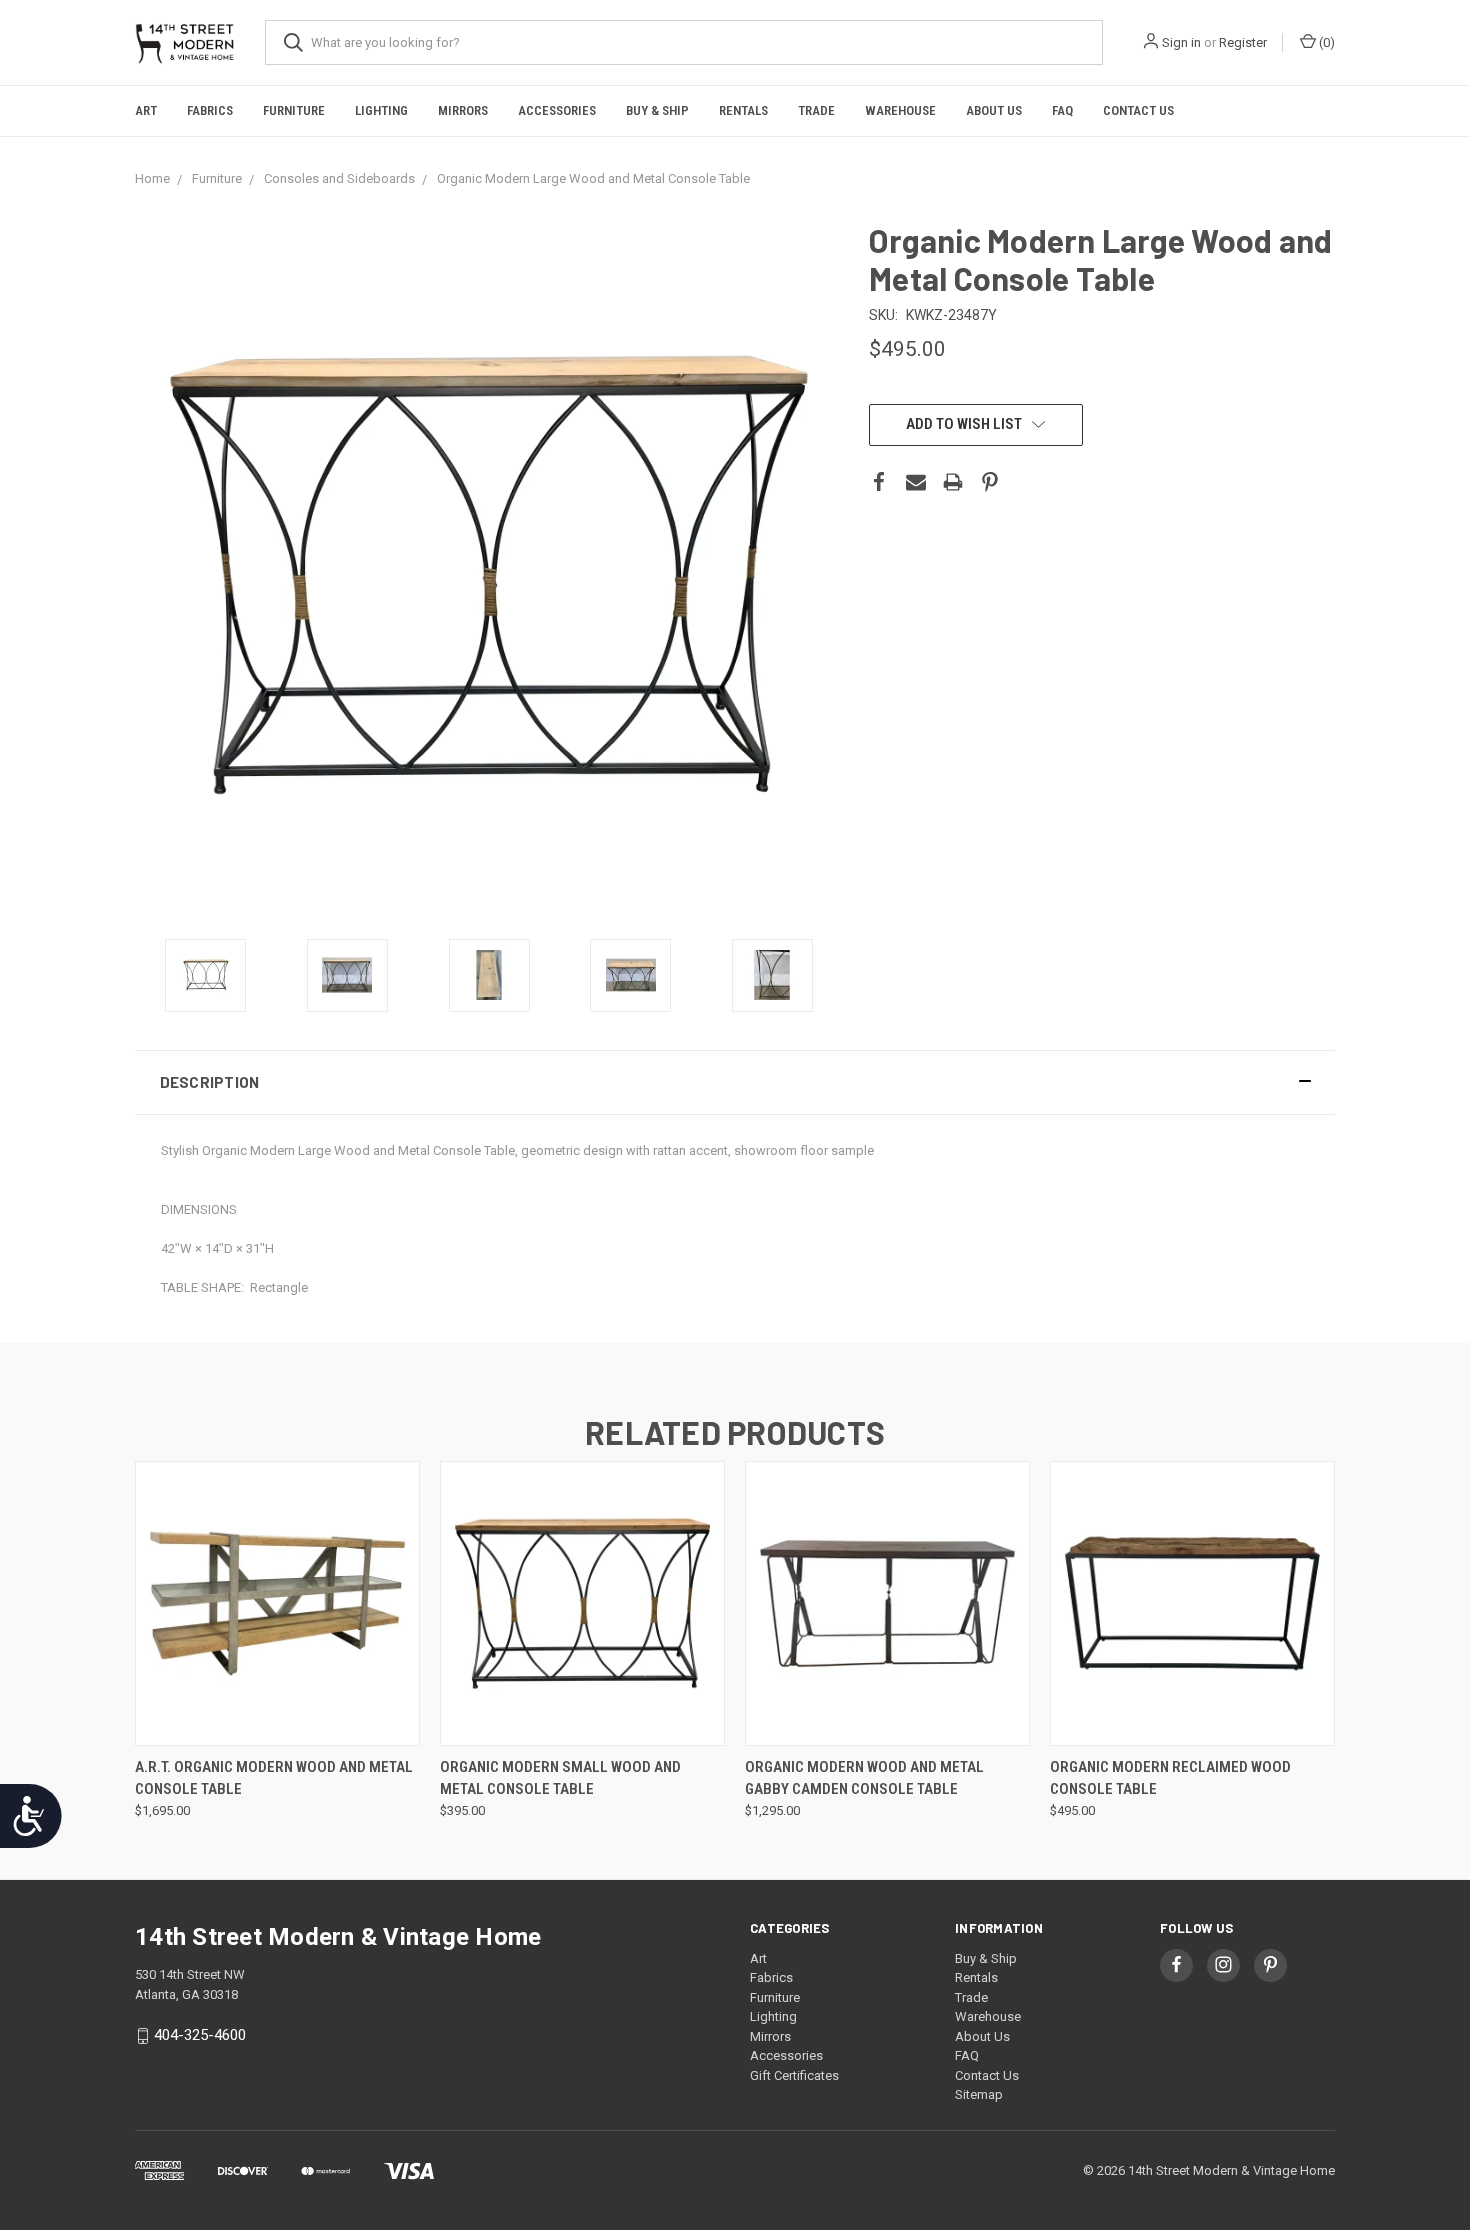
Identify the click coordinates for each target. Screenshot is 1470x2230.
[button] (735, 1082)
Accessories (557, 110)
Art (146, 110)
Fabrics (210, 110)
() (1325, 42)
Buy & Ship (657, 110)
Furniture (294, 110)
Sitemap (979, 2094)
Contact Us (1138, 110)
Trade (816, 110)
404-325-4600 (200, 2035)
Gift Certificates (794, 2075)
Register (1243, 42)
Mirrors (463, 110)
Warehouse (900, 110)
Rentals (743, 110)
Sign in (1181, 42)
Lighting (381, 110)
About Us (994, 110)
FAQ (1062, 110)
